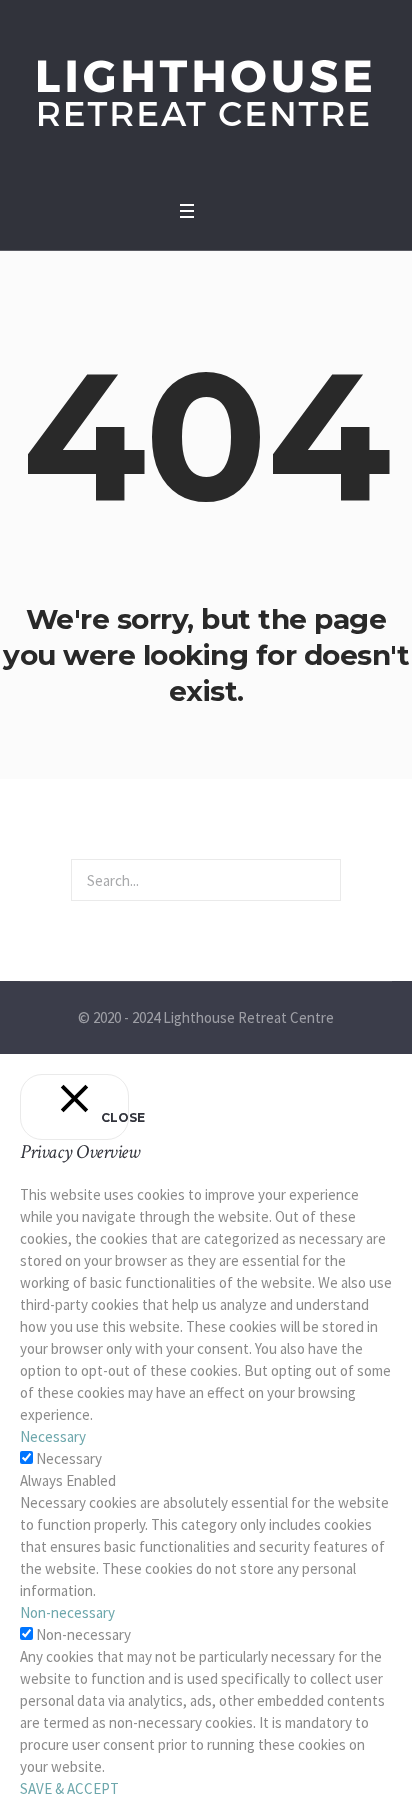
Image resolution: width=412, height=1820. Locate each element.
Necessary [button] (53, 1436)
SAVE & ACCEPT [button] (69, 1788)
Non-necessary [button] (67, 1612)
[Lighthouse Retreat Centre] (206, 95)
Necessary (69, 1458)
